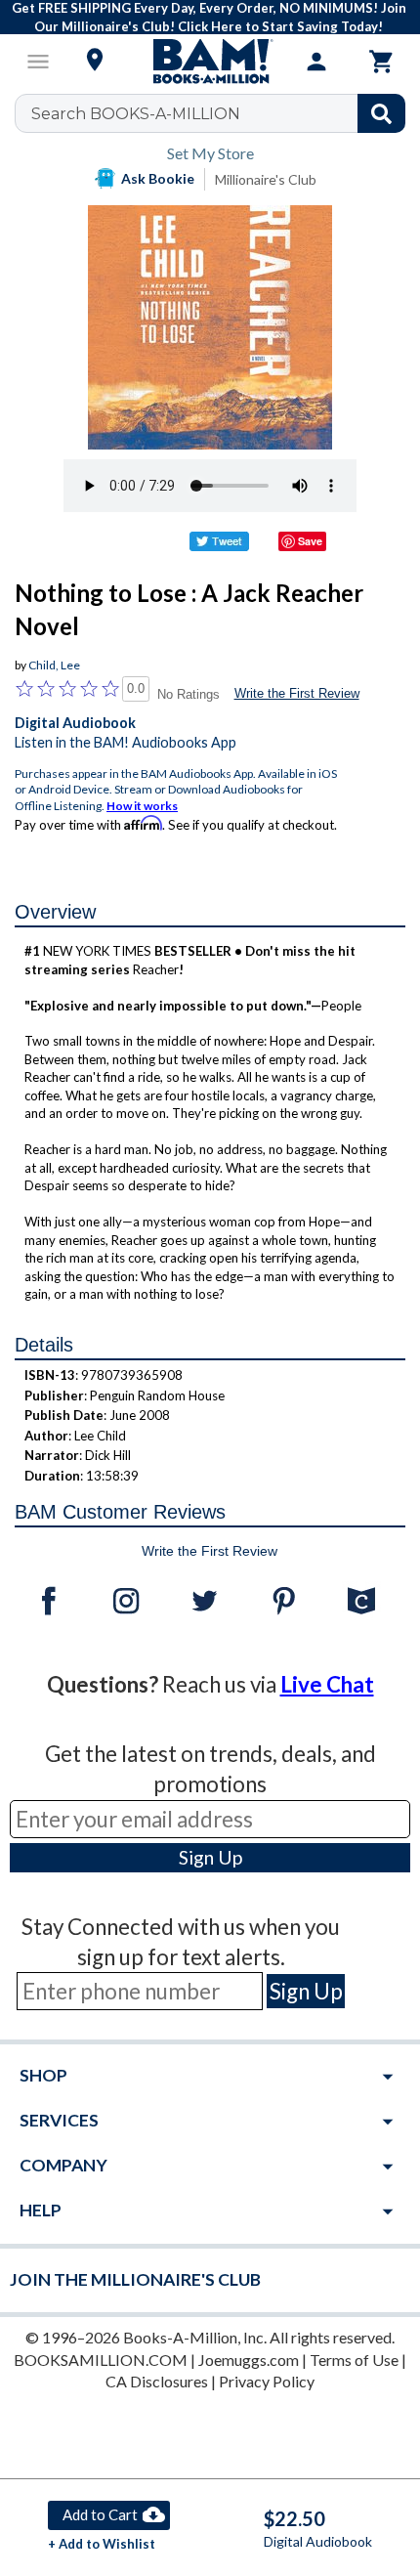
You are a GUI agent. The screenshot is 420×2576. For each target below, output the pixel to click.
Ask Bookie (158, 178)
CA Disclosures (157, 2381)
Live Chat (327, 1684)
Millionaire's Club (266, 179)
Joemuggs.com (249, 2360)
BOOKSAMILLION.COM (101, 2360)
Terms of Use (354, 2360)
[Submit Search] (381, 113)
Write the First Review (297, 693)
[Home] (210, 62)
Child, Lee (54, 665)
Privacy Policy (267, 2381)
